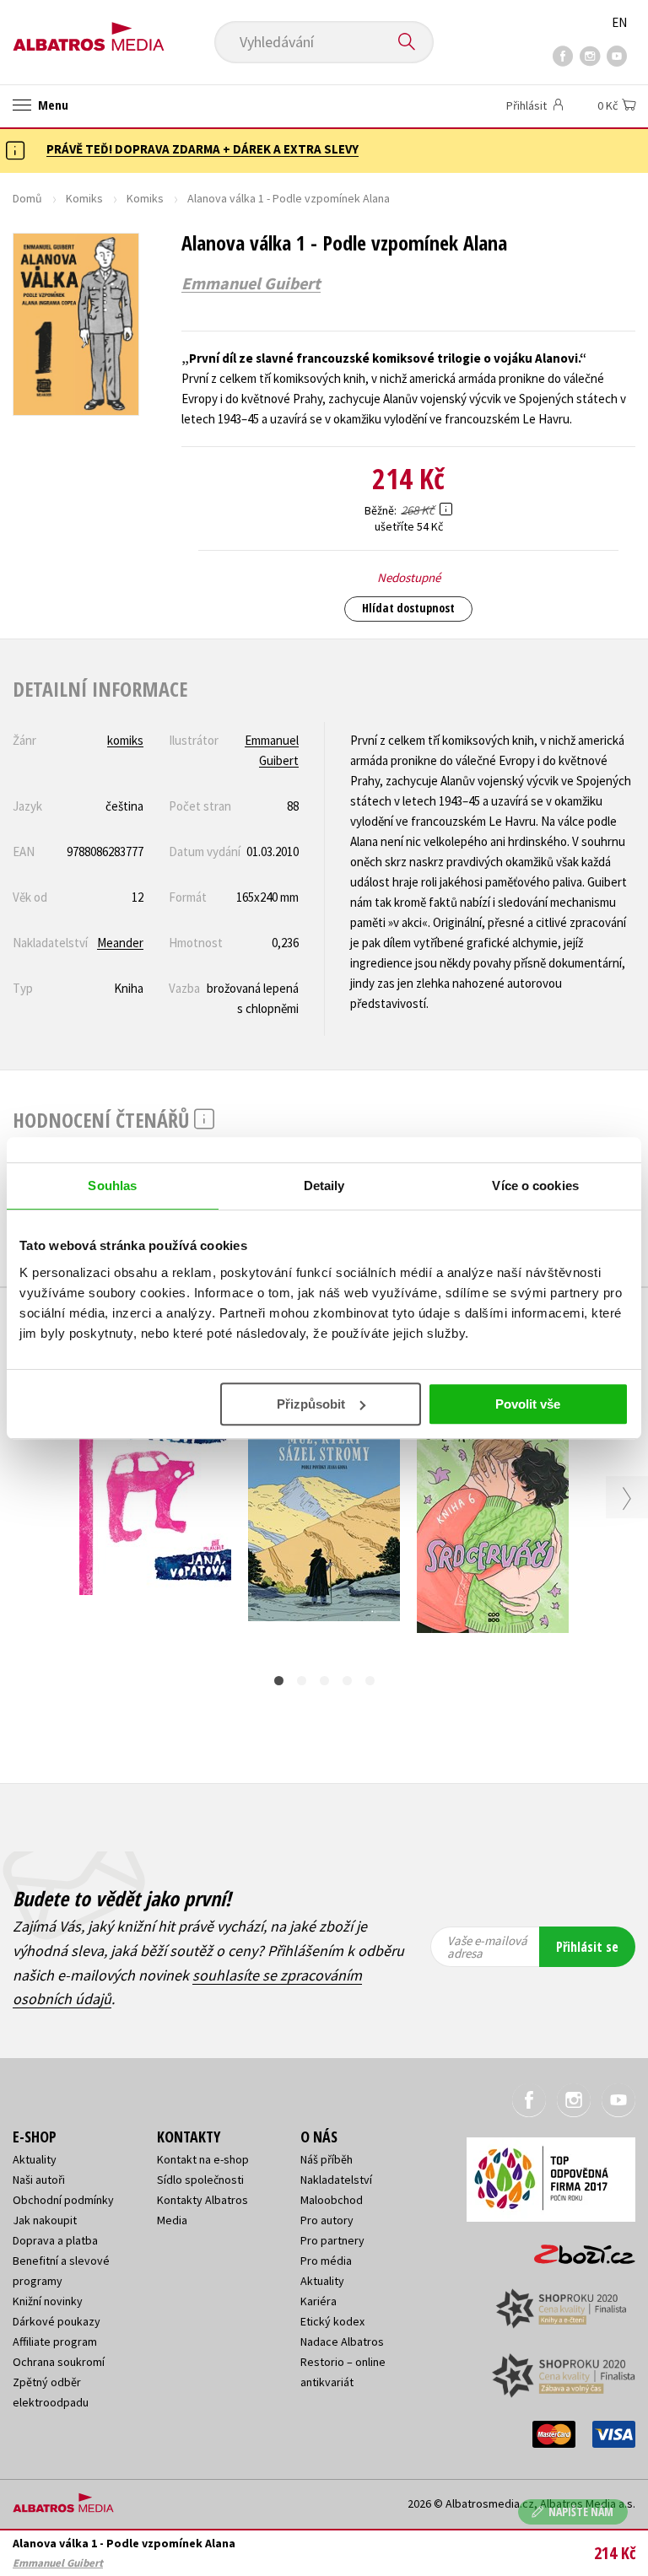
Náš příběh (327, 2159)
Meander (120, 943)
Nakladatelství (336, 2180)
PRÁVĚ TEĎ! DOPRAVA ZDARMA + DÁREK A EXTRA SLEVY (202, 149)
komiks (125, 740)
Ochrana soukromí (59, 2362)
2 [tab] (302, 1681)
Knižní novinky (48, 2301)
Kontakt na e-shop (203, 2159)
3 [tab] (324, 1681)
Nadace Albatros (342, 2342)
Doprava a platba (55, 2240)
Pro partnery (332, 2240)
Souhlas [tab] (112, 1186)
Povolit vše (528, 1404)
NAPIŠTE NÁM (581, 2511)
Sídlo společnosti (200, 2180)
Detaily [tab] (324, 1186)
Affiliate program (55, 2342)
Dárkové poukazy (57, 2321)
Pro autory (327, 2220)
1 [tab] (279, 1681)
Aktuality (35, 2159)
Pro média (326, 2261)
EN (619, 22)
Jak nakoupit (45, 2220)
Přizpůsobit (311, 1404)
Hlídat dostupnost (408, 608)
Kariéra (319, 2301)
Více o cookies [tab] (535, 1186)
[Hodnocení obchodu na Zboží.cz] (576, 2249)
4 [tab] (347, 1681)
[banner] (89, 31)
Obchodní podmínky (63, 2200)
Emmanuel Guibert (251, 283)
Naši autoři (39, 2180)
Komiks (84, 198)
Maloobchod (332, 2200)
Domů (27, 198)
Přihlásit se (587, 1947)
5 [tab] (370, 1681)
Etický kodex (332, 2321)
